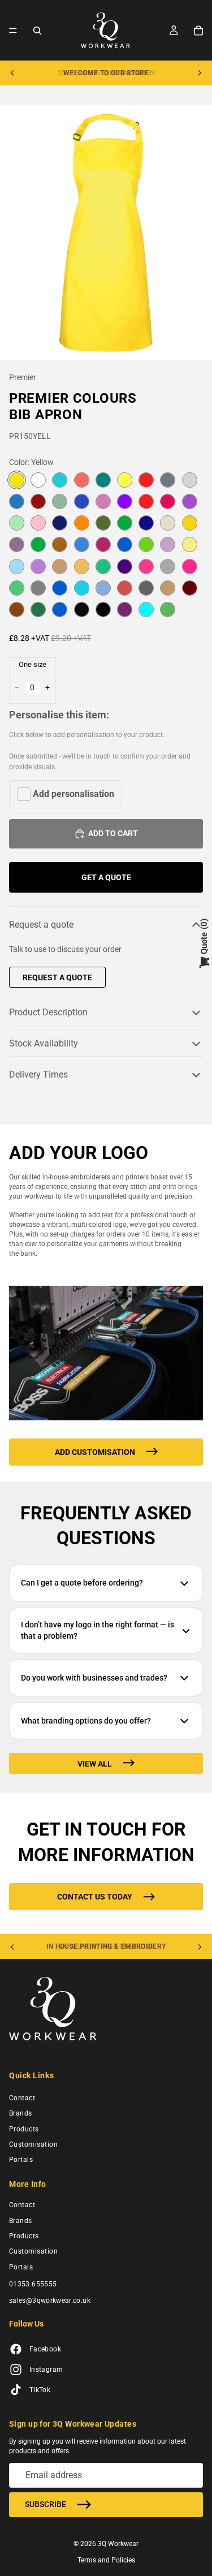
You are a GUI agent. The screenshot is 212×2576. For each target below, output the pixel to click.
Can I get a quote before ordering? (82, 1583)
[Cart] (198, 31)
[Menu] (13, 31)
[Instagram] (16, 2370)
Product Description (48, 1012)
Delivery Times (38, 1074)
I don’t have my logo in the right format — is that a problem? (98, 1630)
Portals (21, 2160)
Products (24, 2129)
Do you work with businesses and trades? (94, 1678)
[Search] (37, 31)
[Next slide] (200, 73)
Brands (21, 2113)
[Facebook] (16, 2350)
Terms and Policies (106, 2560)
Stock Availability (44, 1043)
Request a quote (41, 925)
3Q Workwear (118, 2544)
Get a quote (106, 877)
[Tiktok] (16, 2390)
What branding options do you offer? (86, 1721)
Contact (22, 2098)
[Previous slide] (12, 73)
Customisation (33, 2144)
